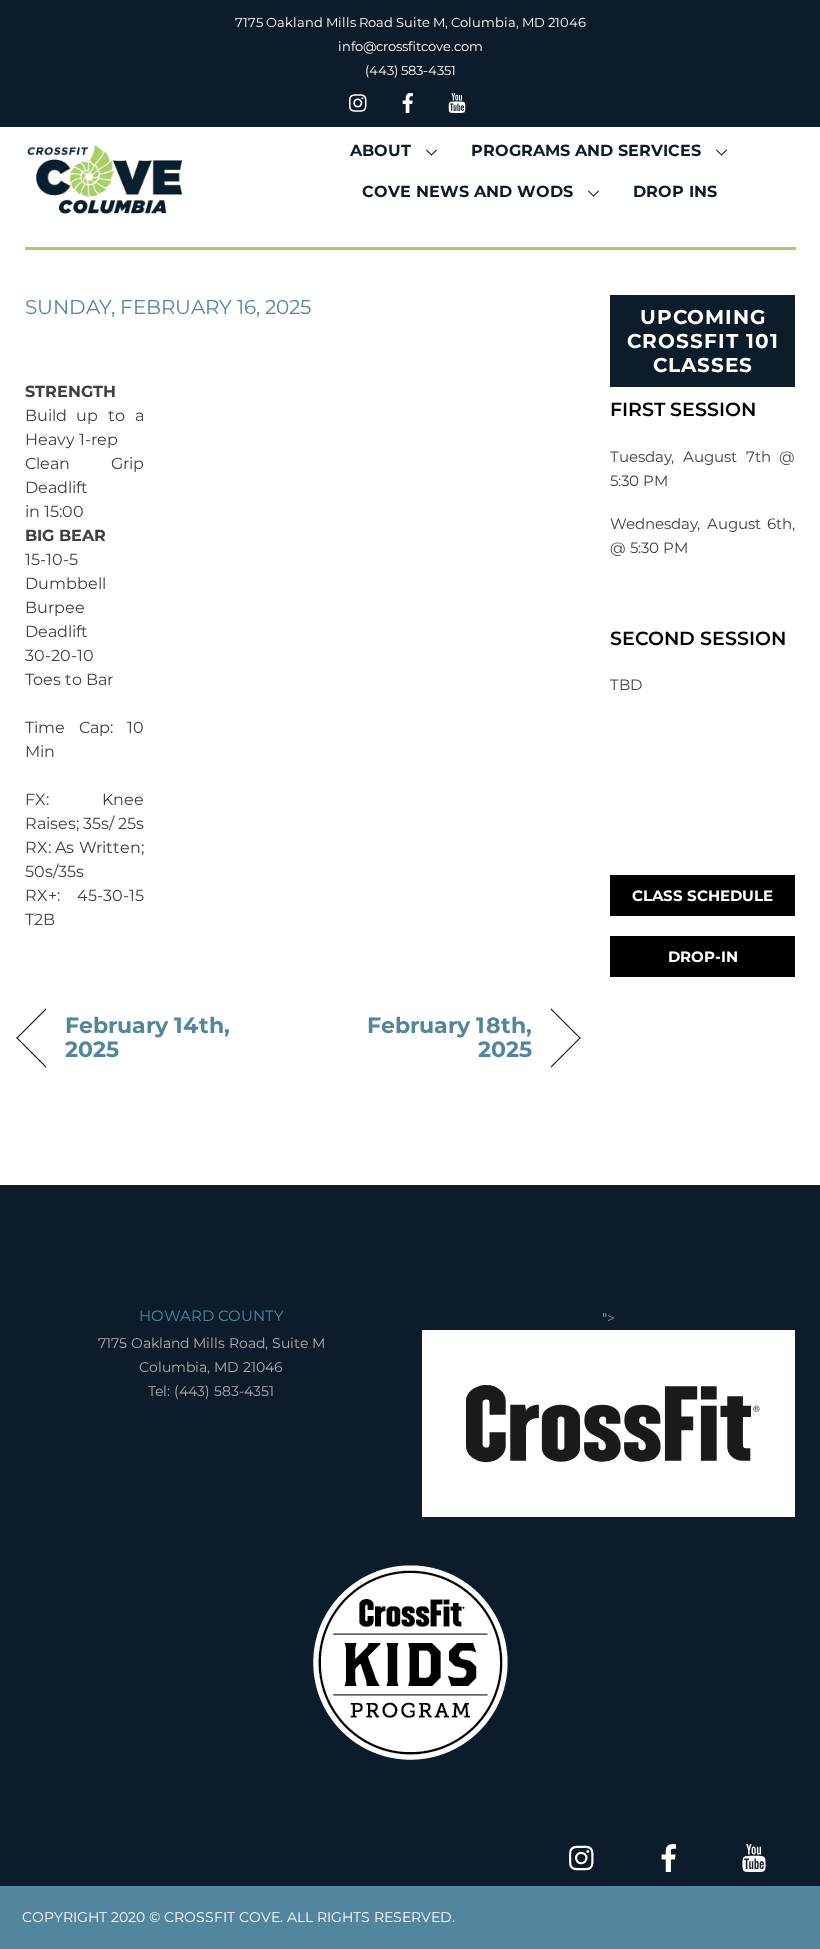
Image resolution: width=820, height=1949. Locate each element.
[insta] (359, 100)
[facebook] (408, 100)
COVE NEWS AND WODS (467, 191)
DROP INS (675, 191)
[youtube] (457, 100)
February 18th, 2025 (423, 1037)
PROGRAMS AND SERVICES (586, 150)
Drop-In (703, 956)
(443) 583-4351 (410, 70)
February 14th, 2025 (147, 1037)
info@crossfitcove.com (410, 46)
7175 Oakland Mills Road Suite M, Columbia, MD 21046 (410, 22)
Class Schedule (702, 895)
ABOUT (380, 150)
